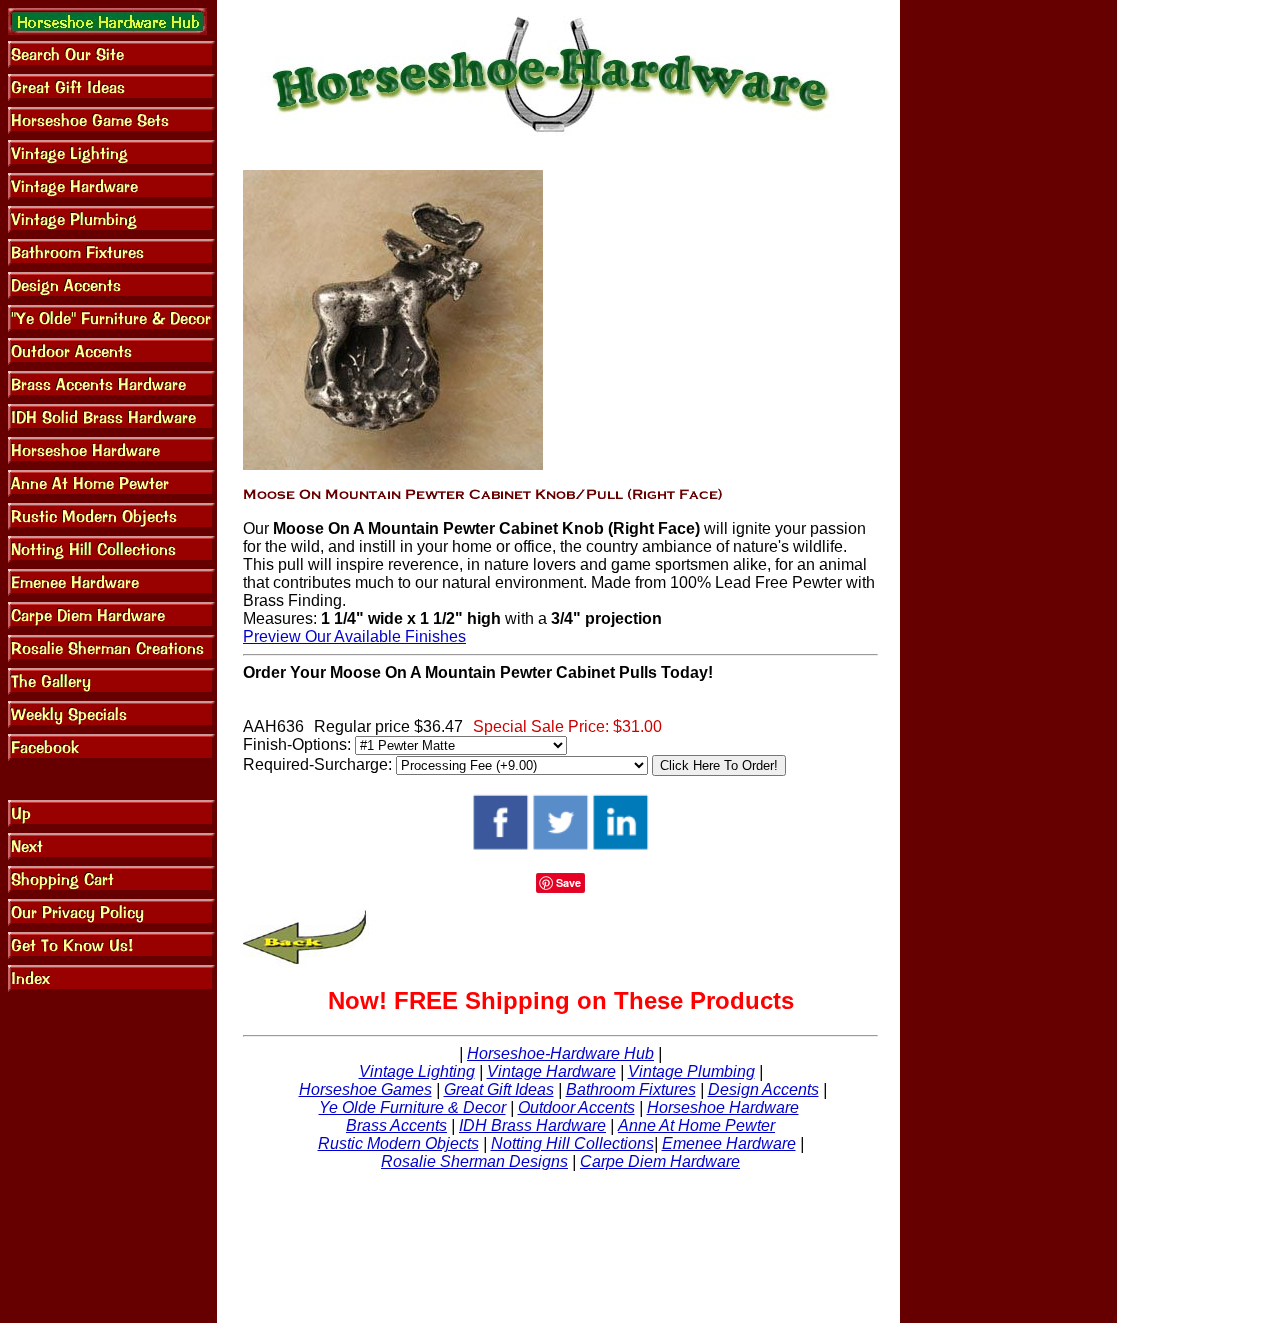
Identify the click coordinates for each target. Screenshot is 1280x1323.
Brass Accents (396, 1125)
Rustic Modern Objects (398, 1143)
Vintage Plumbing (691, 1071)
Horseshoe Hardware (723, 1107)
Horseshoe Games (365, 1089)
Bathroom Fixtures (631, 1089)
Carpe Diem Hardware (660, 1161)
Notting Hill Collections (572, 1143)
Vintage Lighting (417, 1071)
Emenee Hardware (729, 1143)
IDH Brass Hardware (532, 1125)
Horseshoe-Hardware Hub (560, 1053)
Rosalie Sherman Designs (474, 1161)
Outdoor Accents (576, 1107)
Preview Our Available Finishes (354, 636)
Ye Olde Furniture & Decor (412, 1107)
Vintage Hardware (551, 1071)
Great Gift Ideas (499, 1089)
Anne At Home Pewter (696, 1125)
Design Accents (763, 1089)
